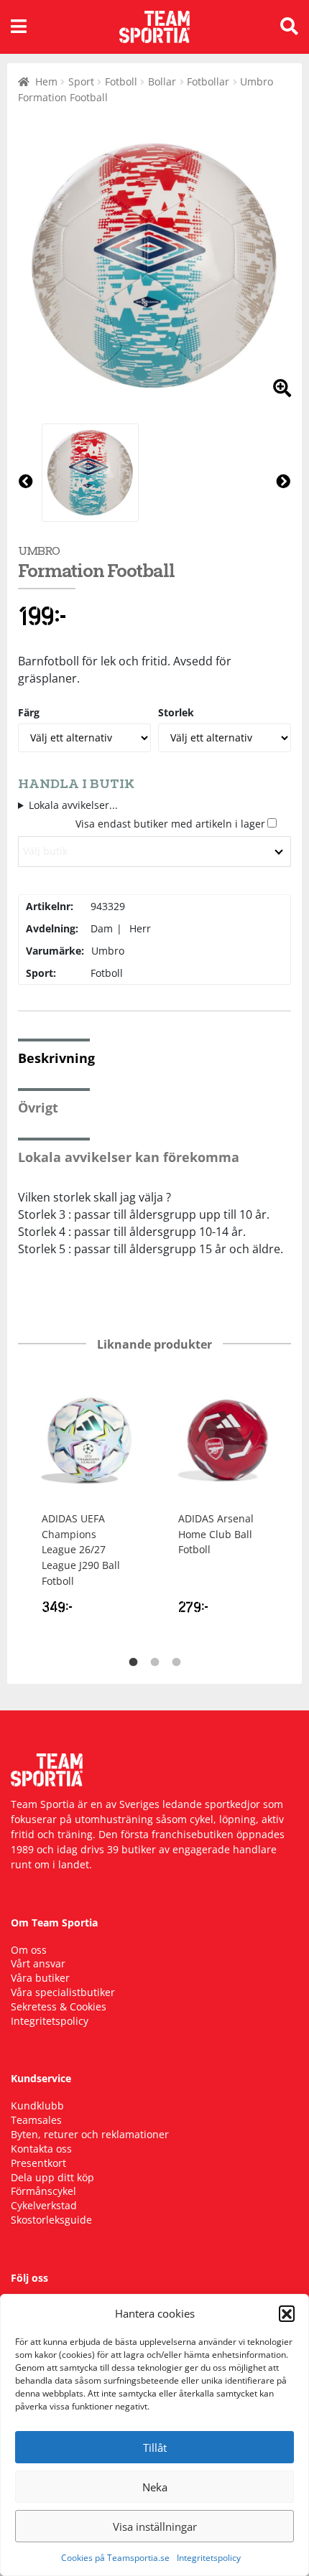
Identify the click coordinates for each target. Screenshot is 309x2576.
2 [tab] (154, 1662)
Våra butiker (40, 1978)
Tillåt (155, 2448)
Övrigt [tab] (38, 1107)
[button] (287, 2313)
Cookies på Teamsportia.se (115, 2558)
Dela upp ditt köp (52, 2177)
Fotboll (121, 81)
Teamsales (36, 2120)
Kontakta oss (41, 2149)
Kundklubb (37, 2106)
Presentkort (38, 2163)
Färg (29, 712)
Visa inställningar (155, 2526)
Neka (155, 2487)
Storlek (176, 712)
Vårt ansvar (38, 1963)
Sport (81, 81)
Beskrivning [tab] (56, 1058)
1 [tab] (133, 1662)
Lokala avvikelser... (73, 805)
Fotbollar (208, 81)
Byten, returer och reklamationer (90, 2134)
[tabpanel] (86, 1503)
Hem (46, 81)
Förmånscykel (43, 2191)
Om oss (29, 1950)
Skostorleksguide (51, 2220)
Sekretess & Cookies (59, 2006)
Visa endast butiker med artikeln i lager (170, 824)
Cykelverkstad (44, 2205)
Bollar (162, 81)
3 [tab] (176, 1662)
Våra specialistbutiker (63, 1992)
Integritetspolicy (209, 2558)
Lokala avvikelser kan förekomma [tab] (129, 1157)
